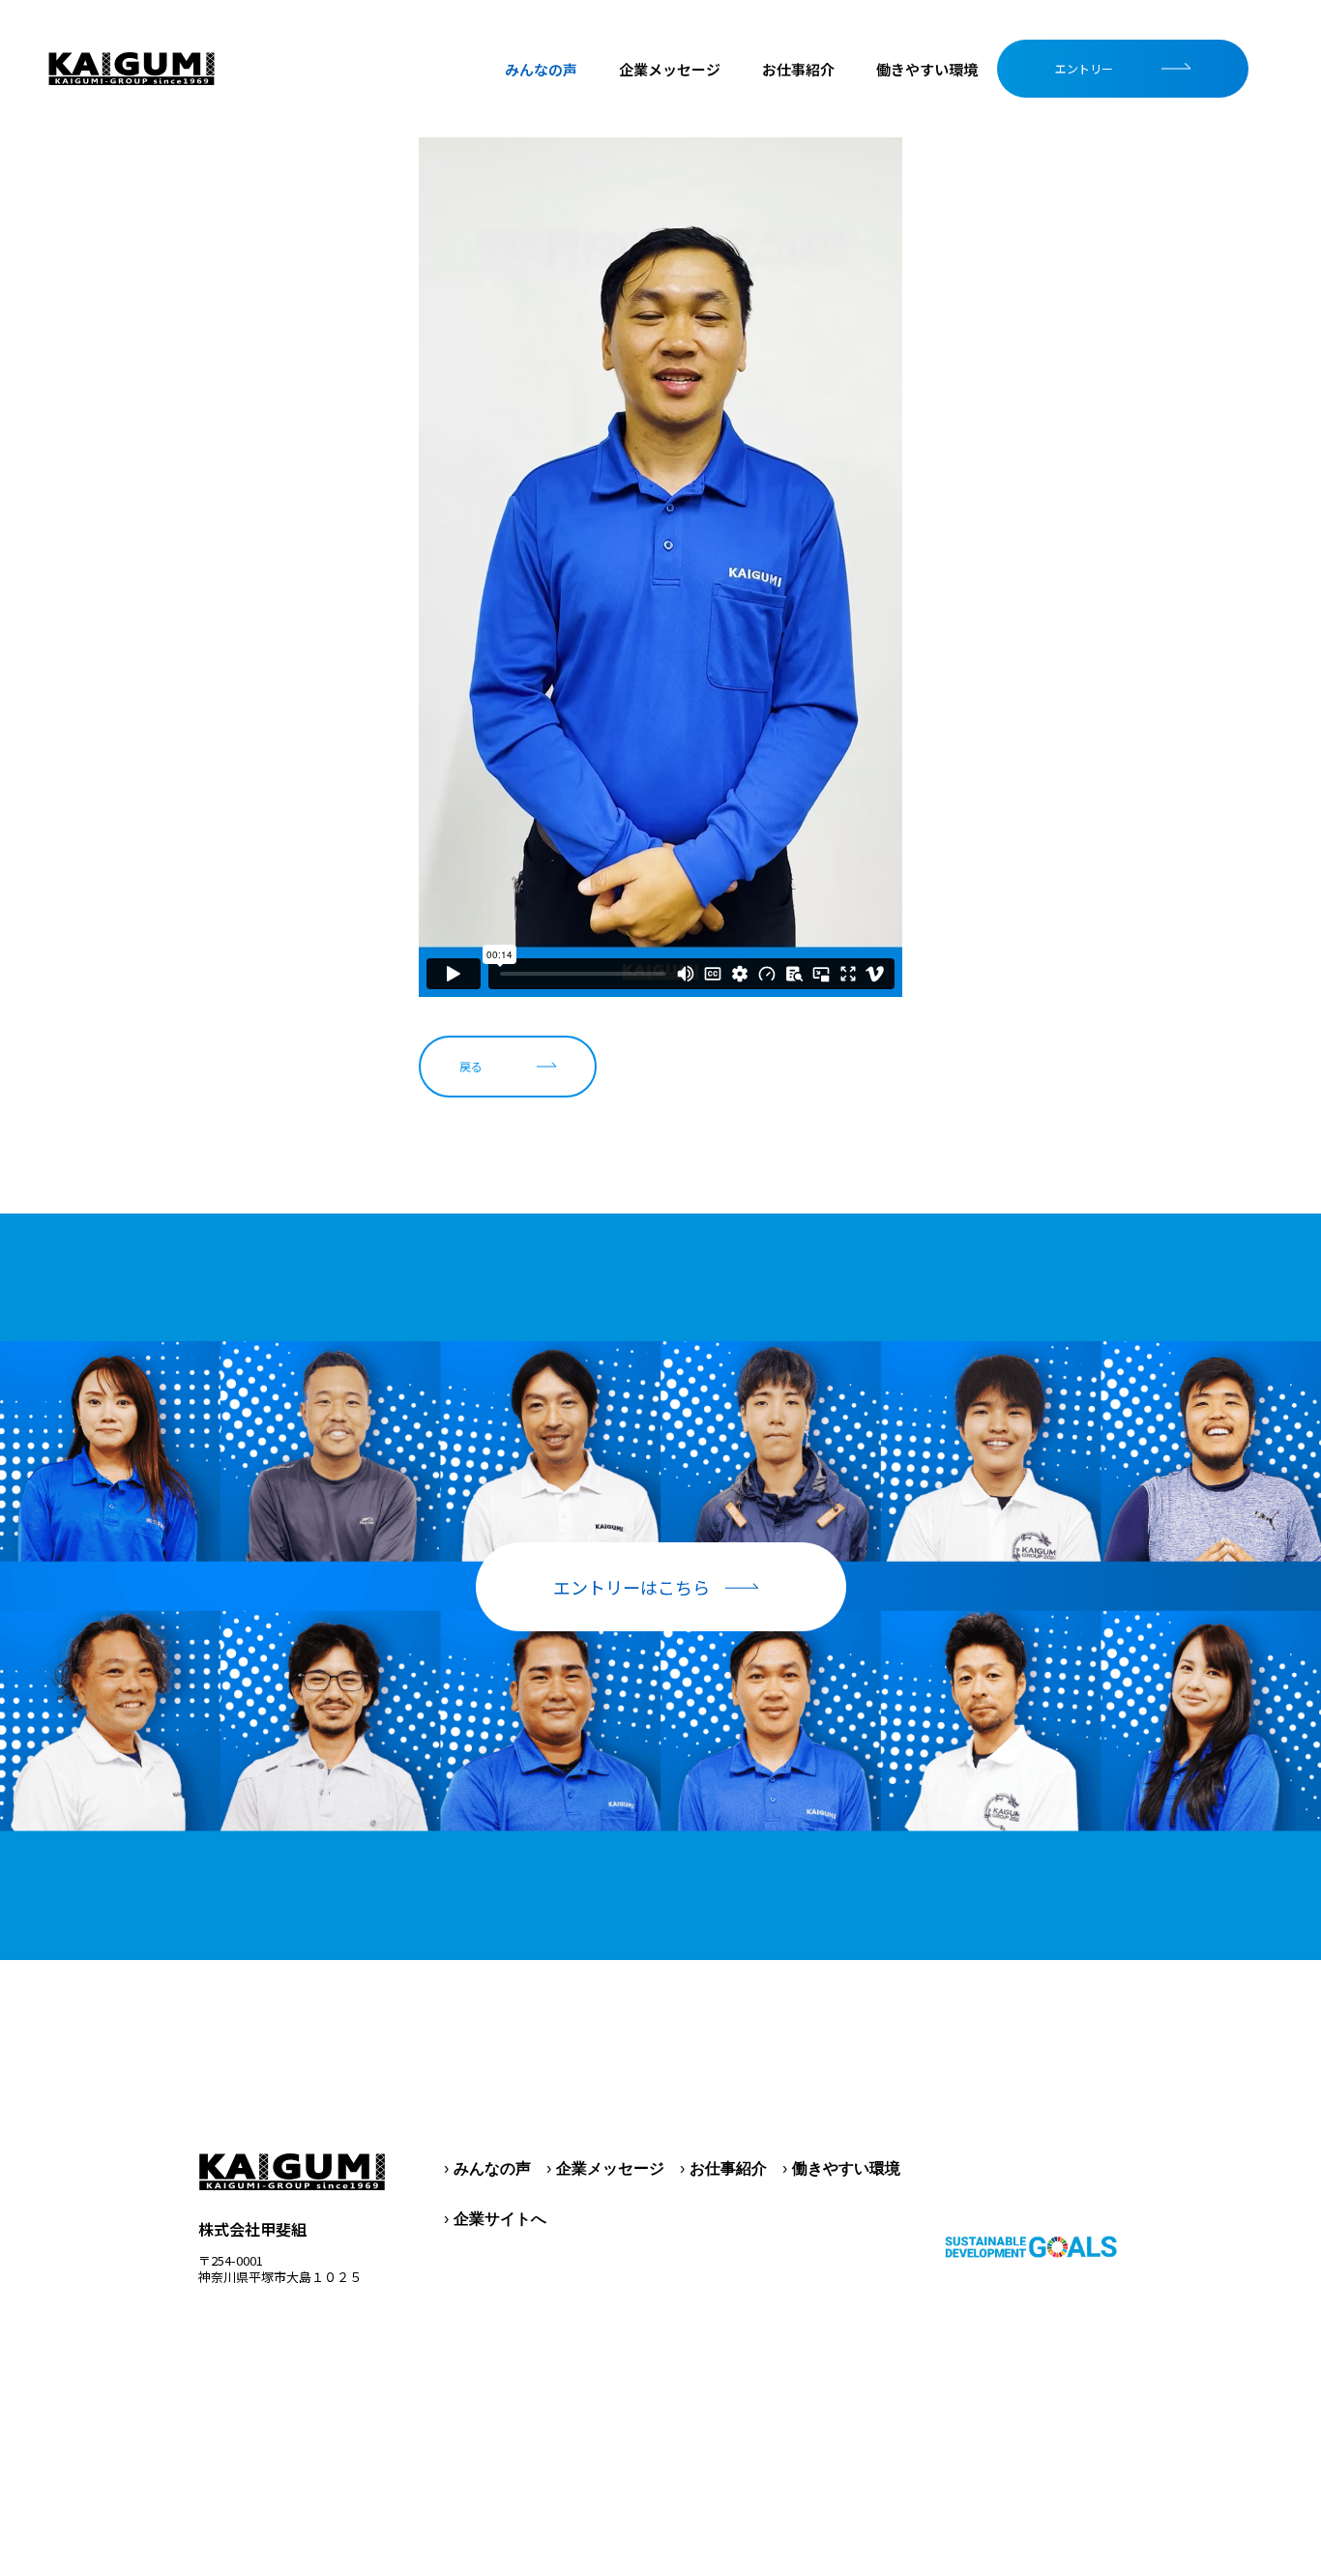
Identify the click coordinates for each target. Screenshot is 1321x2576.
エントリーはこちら (631, 1587)
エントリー (1084, 68)
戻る (471, 1066)
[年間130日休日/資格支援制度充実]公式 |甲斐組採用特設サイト (132, 69)
